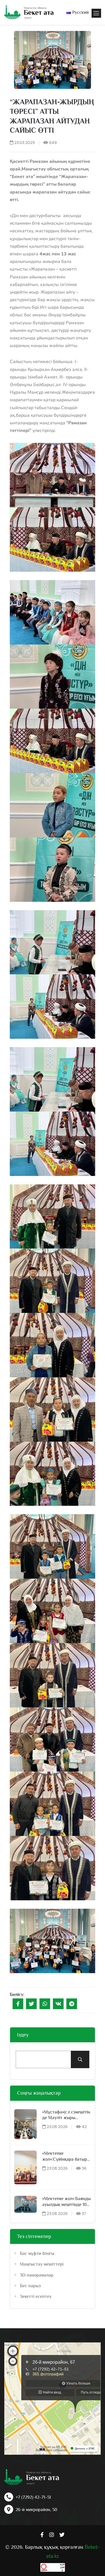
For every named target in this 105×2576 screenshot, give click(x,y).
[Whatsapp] (45, 2004)
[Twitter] (31, 2004)
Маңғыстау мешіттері (42, 2264)
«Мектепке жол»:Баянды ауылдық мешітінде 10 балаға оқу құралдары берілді (66, 2202)
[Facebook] (18, 2004)
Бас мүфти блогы (37, 2253)
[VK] (58, 2004)
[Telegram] (72, 2004)
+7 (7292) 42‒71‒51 (33, 2497)
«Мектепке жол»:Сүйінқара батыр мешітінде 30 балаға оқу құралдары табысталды (66, 2157)
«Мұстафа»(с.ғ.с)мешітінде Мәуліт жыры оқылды (66, 2115)
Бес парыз (30, 2286)
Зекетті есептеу (36, 2296)
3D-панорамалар (37, 2275)
